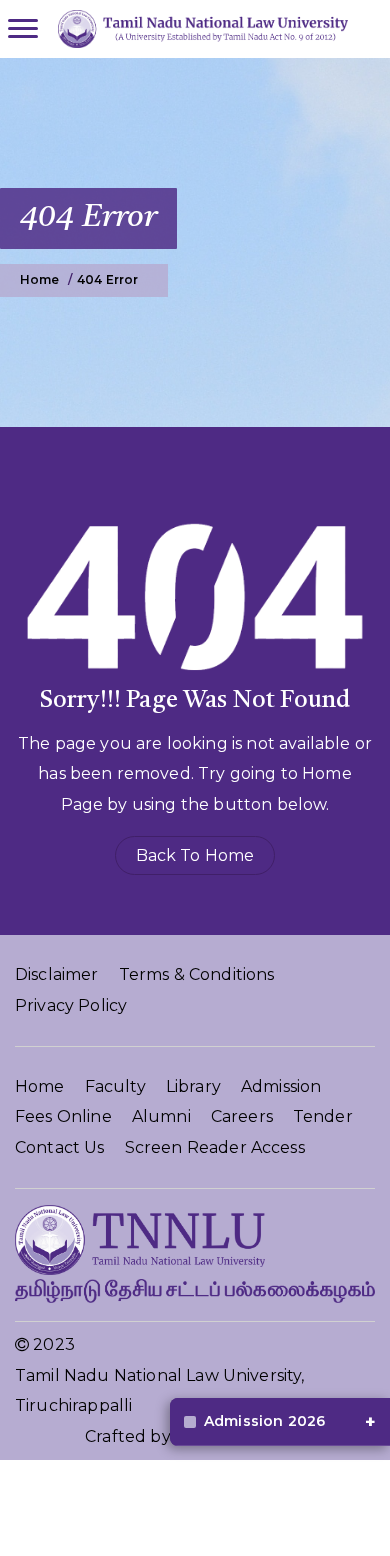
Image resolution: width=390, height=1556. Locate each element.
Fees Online (63, 1116)
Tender (323, 1116)
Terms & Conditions (197, 974)
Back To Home (195, 855)
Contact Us (60, 1147)
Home (40, 1086)
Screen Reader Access (215, 1147)
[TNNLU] (198, 29)
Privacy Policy (71, 1005)
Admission (281, 1086)
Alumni (161, 1116)
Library (193, 1086)
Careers (242, 1116)
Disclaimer (57, 974)
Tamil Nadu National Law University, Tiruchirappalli (160, 1390)
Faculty (115, 1086)
